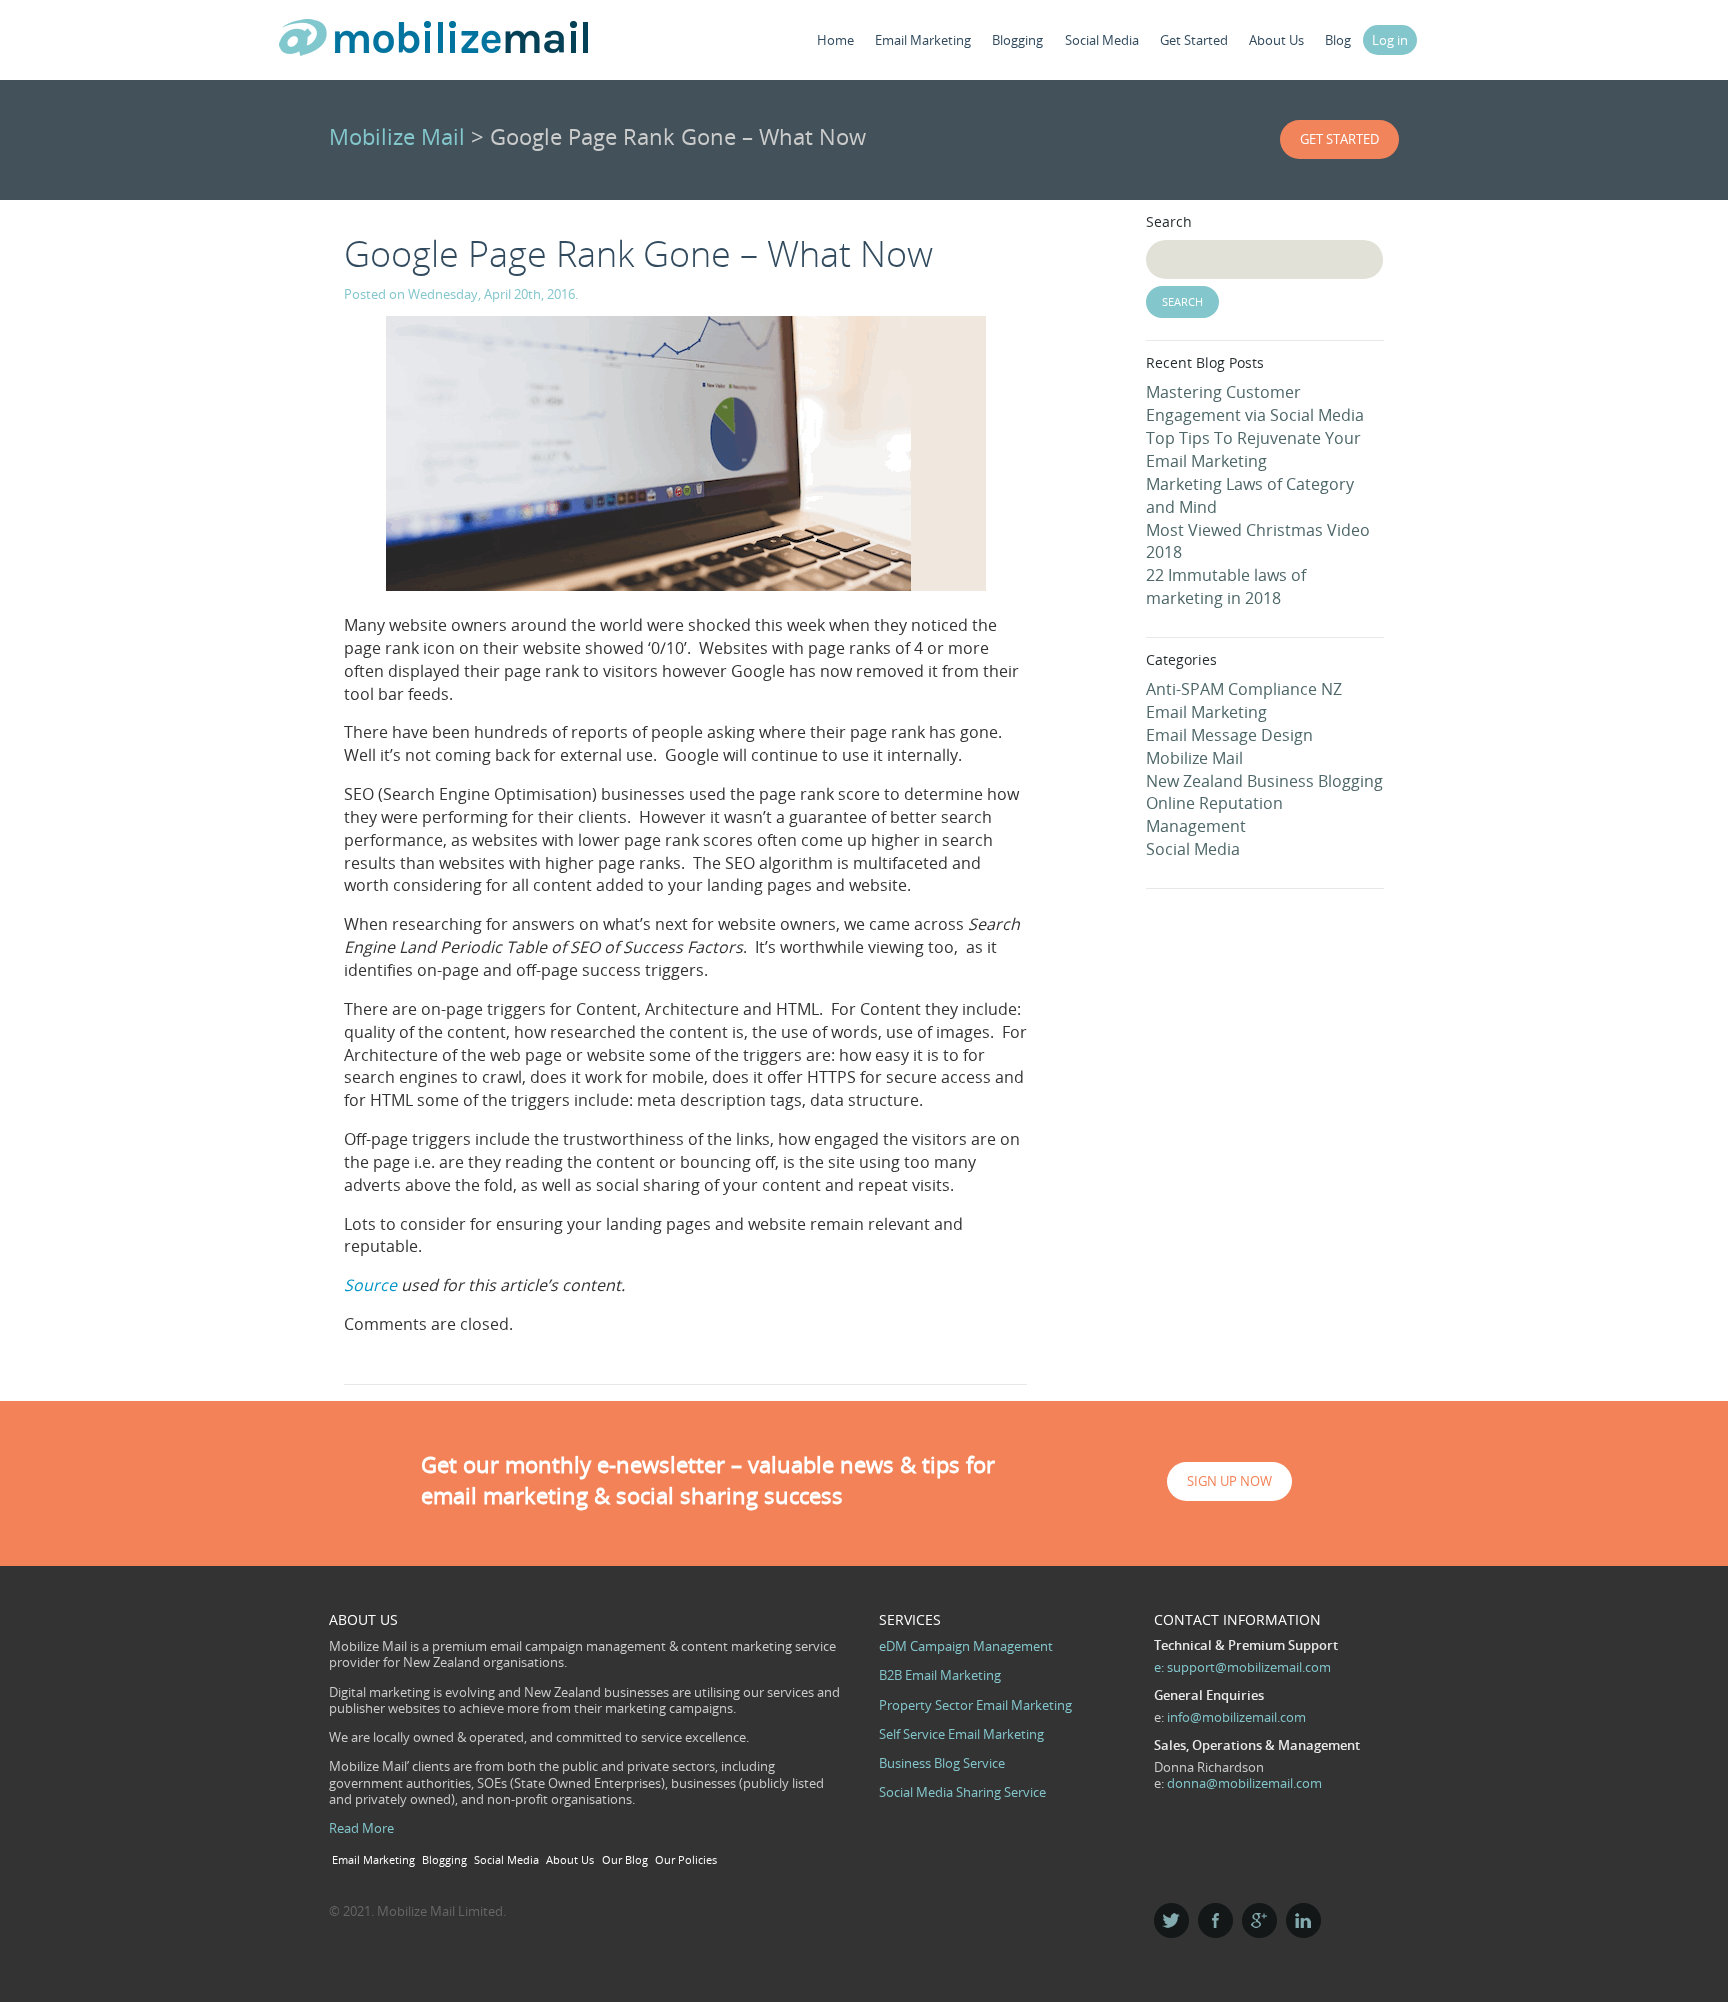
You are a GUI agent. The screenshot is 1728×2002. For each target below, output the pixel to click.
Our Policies (686, 1860)
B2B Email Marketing (940, 1675)
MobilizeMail (434, 43)
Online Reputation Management (1214, 814)
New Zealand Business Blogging (1264, 781)
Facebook (1215, 1920)
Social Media (1102, 40)
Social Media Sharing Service (962, 1792)
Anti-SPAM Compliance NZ (1244, 689)
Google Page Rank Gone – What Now (638, 253)
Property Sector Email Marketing (975, 1705)
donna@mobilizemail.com (1244, 1783)
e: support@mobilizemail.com (1242, 1667)
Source (370, 1285)
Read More (361, 1828)
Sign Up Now (1229, 1481)
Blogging (1017, 40)
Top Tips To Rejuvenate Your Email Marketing (1253, 449)
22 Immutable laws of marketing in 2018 (1226, 586)
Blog (1338, 40)
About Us (1276, 40)
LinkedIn (1303, 1920)
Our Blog (625, 1860)
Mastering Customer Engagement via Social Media (1255, 403)
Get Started (1194, 40)
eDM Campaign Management (966, 1646)
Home (835, 40)
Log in (1390, 40)
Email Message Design (1229, 735)
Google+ (1259, 1920)
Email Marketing (923, 40)
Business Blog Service (942, 1763)
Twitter (1171, 1920)
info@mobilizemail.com (1236, 1717)
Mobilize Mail (397, 136)
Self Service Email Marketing (961, 1734)
